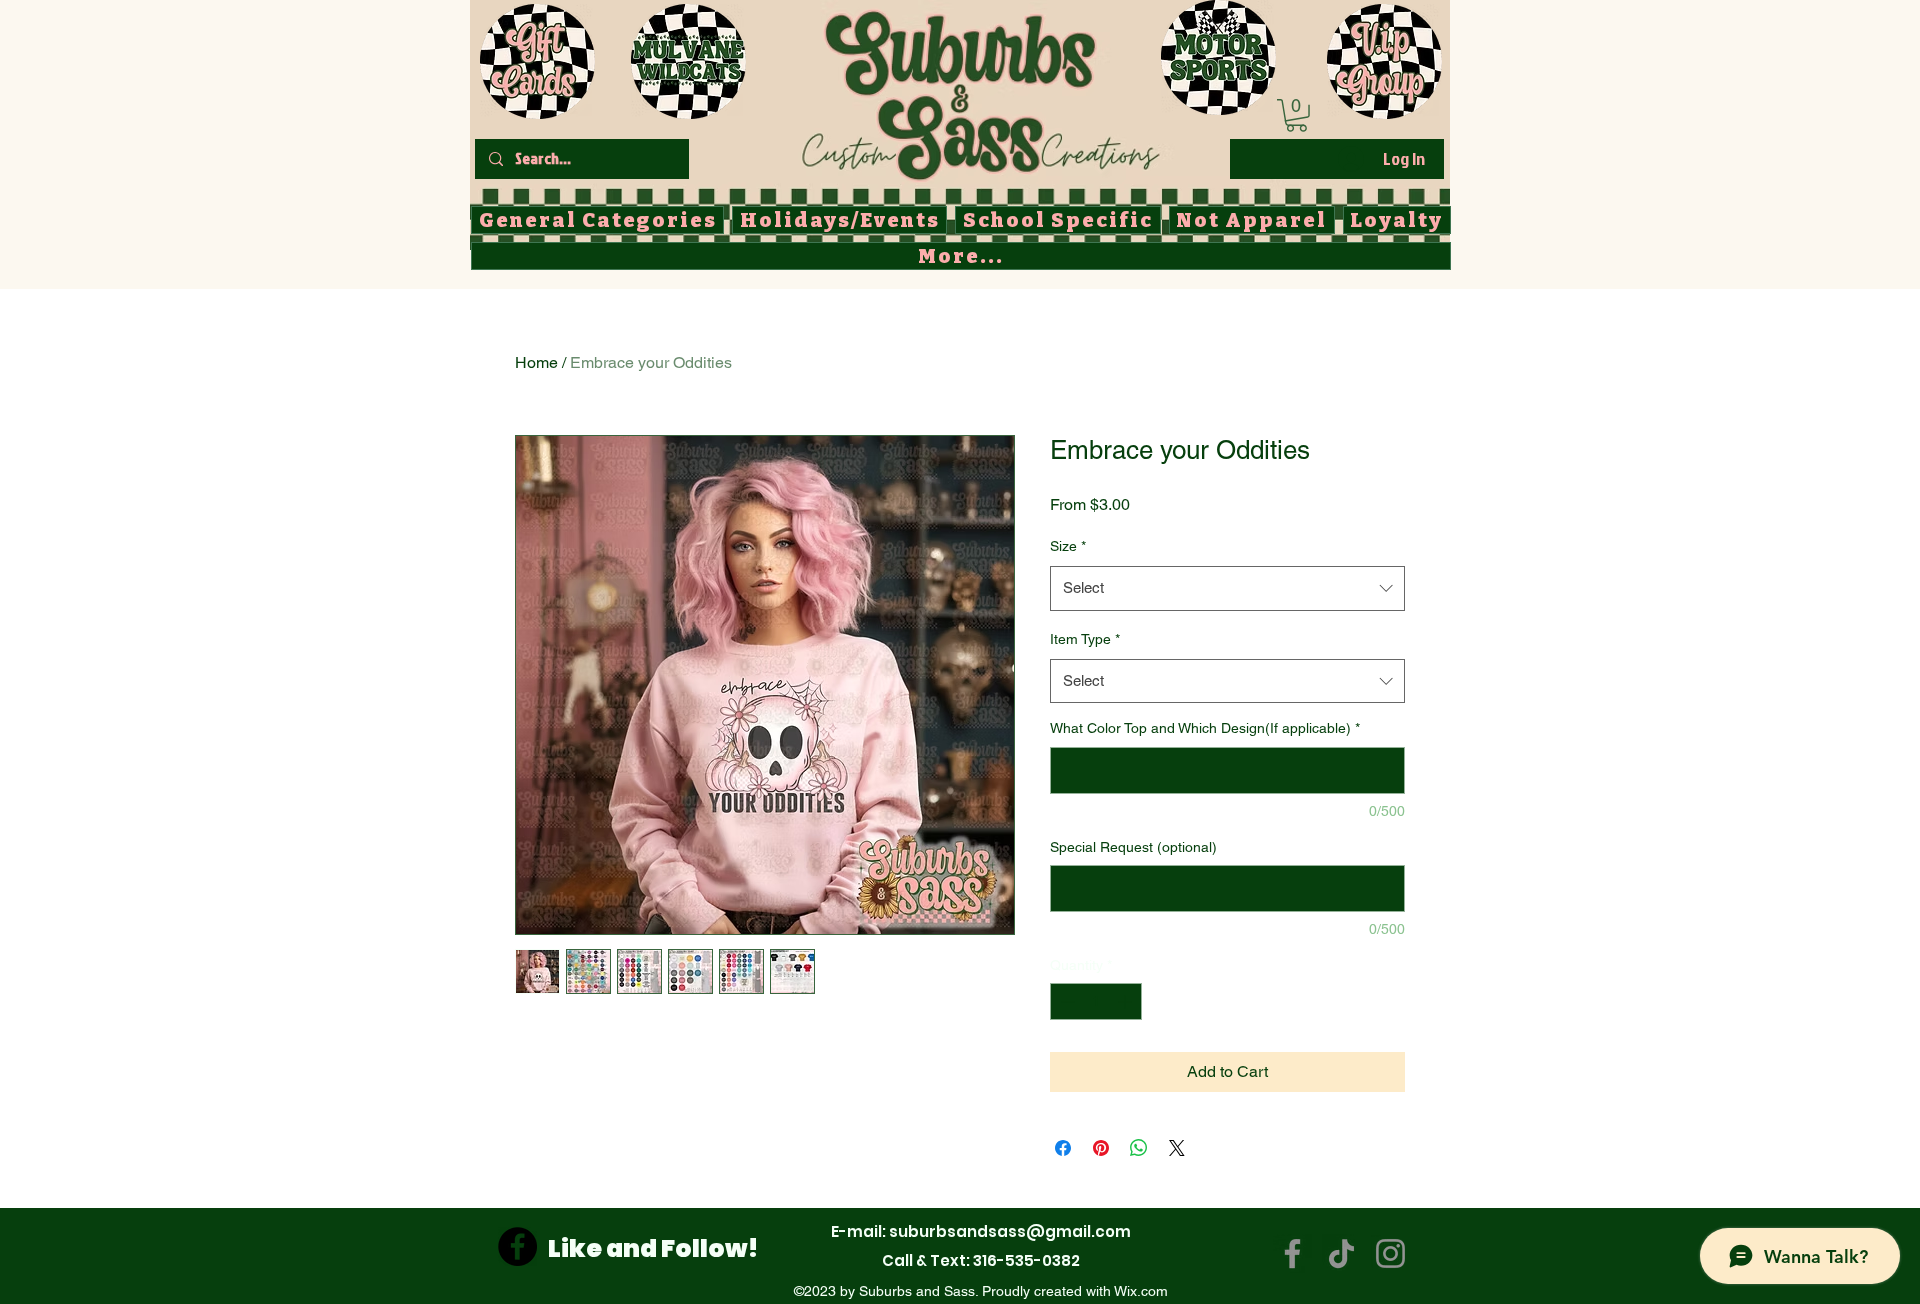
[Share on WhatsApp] (1139, 1148)
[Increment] (1126, 1001)
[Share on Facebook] (1063, 1148)
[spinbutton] (1096, 1001)
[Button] (979, 91)
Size (1068, 546)
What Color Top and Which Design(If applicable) (1205, 728)
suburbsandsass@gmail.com (1010, 1231)
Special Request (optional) (1133, 847)
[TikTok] (1341, 1253)
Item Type (1085, 639)
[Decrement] (1065, 1001)
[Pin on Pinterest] (1101, 1148)
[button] (1296, 115)
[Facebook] (517, 1246)
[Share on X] (1177, 1148)
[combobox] (1227, 588)
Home (536, 362)
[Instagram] (1390, 1253)
